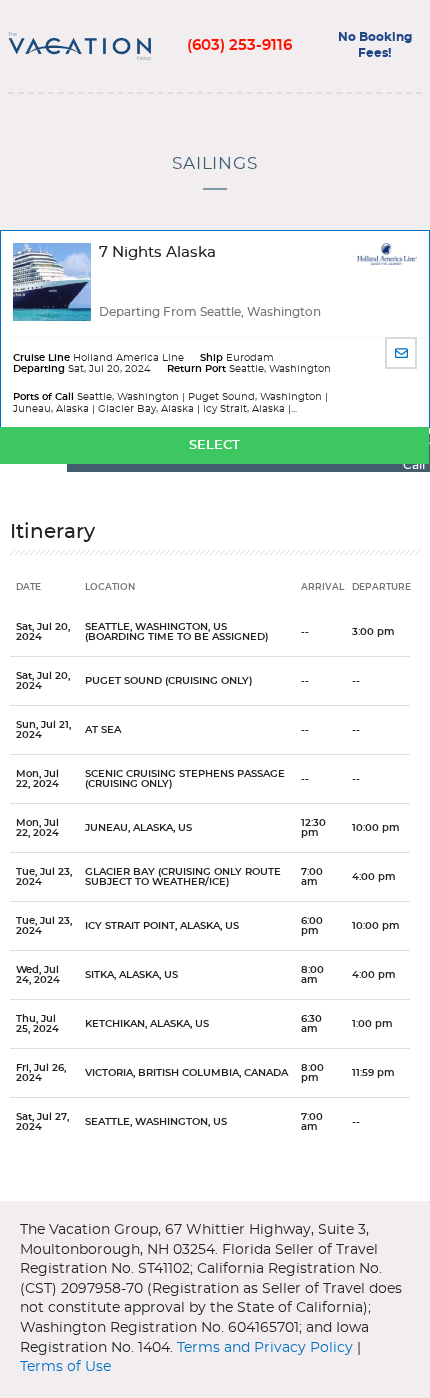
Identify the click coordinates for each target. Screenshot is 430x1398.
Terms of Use (65, 1367)
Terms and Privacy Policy (265, 1348)
